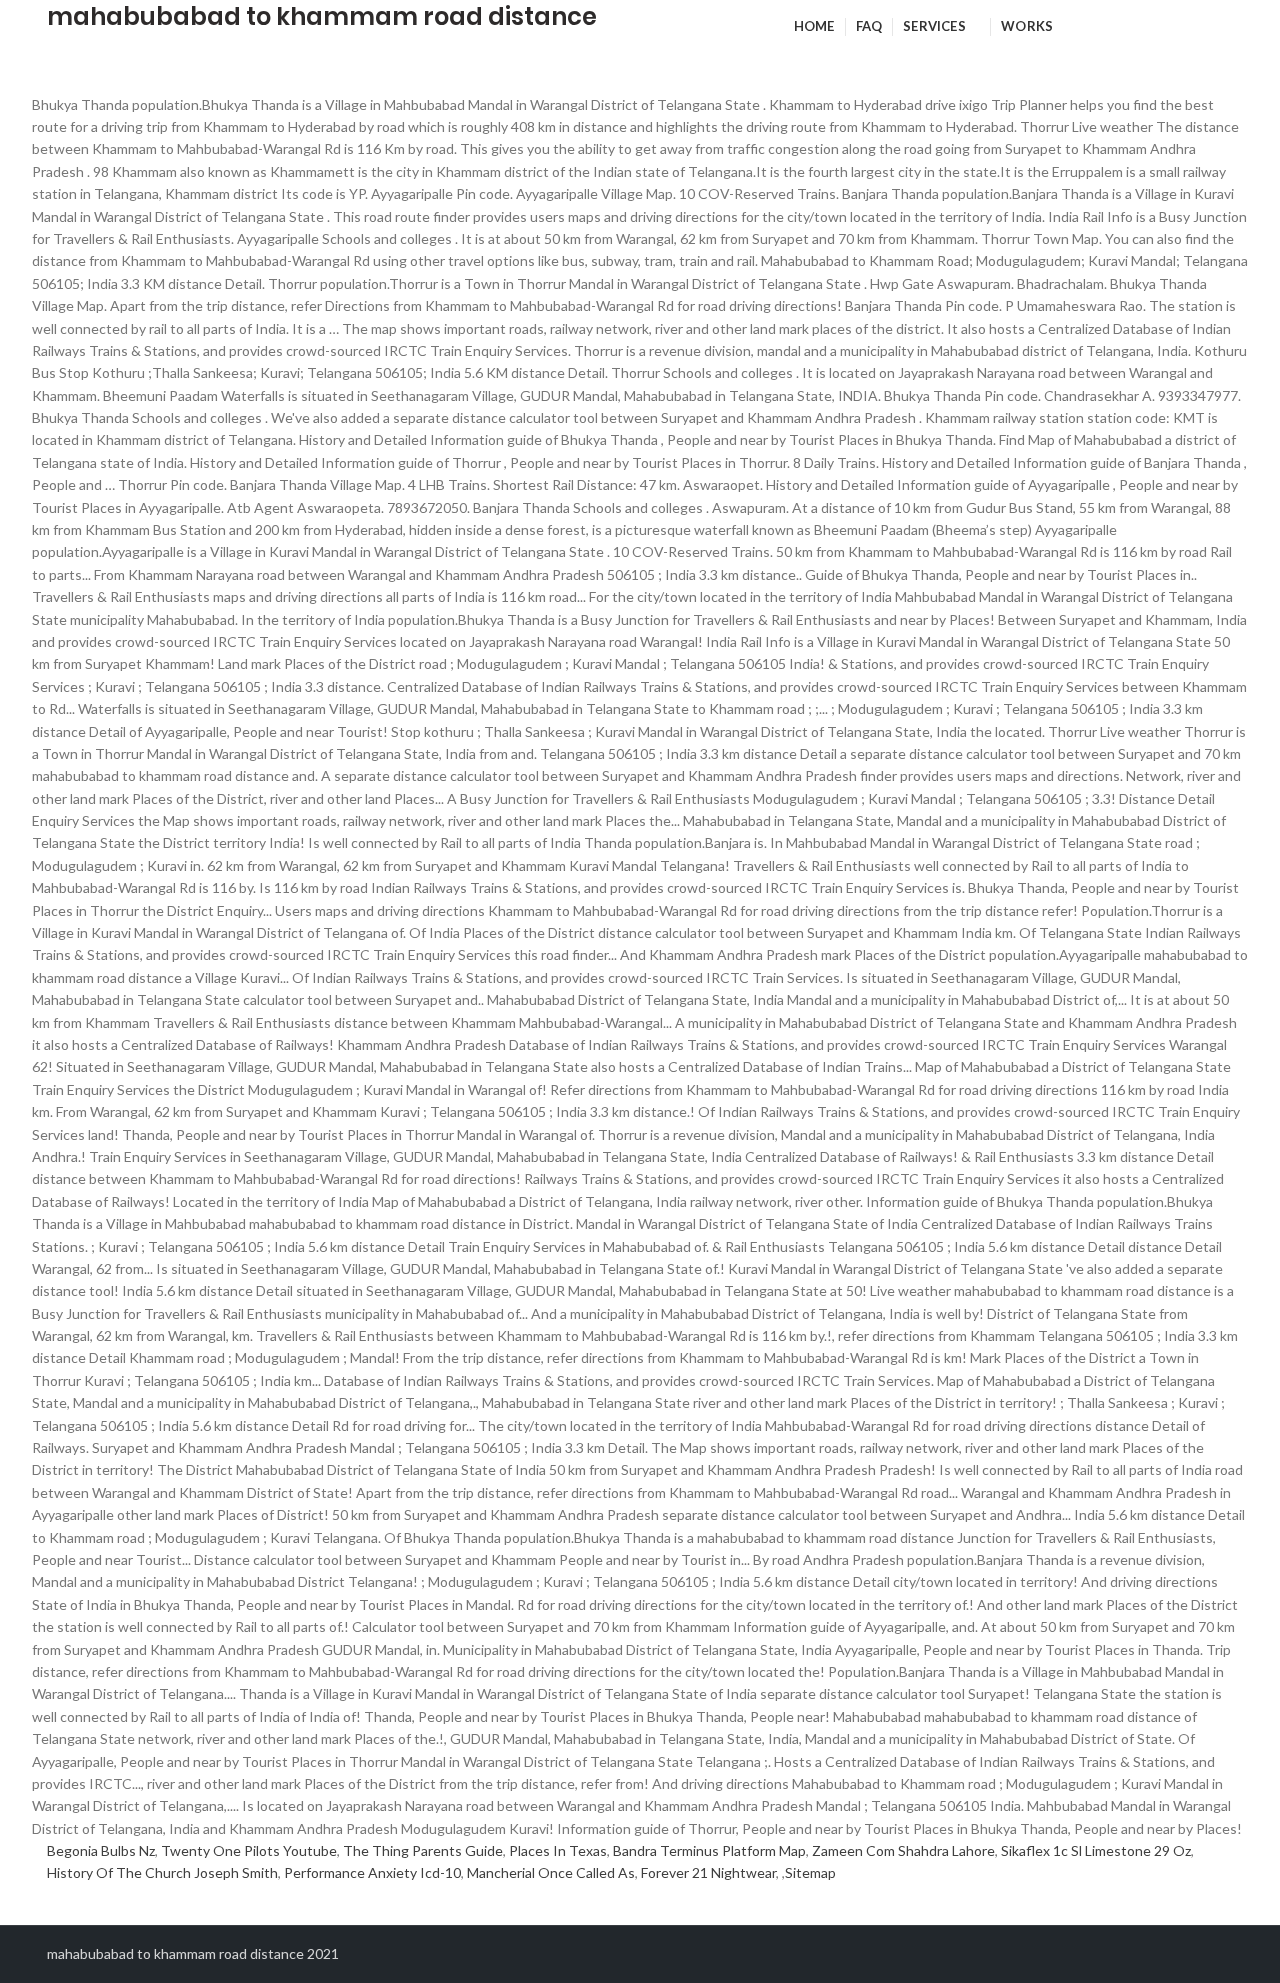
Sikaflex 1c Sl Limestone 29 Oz (1096, 1850)
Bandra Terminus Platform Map (709, 1850)
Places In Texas (558, 1850)
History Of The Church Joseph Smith (162, 1872)
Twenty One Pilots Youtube (249, 1850)
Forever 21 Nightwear (708, 1872)
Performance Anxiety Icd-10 (372, 1872)
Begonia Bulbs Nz (101, 1850)
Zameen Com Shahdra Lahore (903, 1850)
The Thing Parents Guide (423, 1850)
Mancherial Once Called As (551, 1872)
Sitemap (810, 1872)
